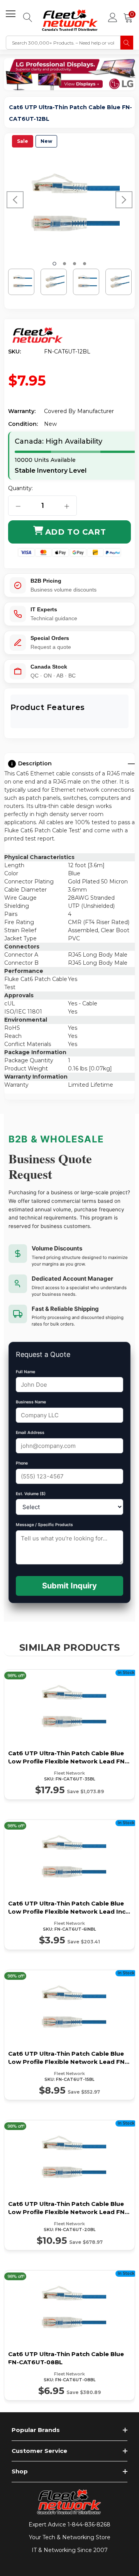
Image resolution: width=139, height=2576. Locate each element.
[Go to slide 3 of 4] (75, 264)
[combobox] (63, 43)
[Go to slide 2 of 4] (64, 264)
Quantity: (20, 488)
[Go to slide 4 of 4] (85, 264)
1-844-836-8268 (89, 2525)
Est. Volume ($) (31, 1494)
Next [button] (124, 200)
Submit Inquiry (69, 1586)
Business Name (31, 1402)
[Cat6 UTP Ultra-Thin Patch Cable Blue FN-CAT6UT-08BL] (69, 2335)
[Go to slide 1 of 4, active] (54, 264)
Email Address (30, 1433)
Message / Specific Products (44, 1525)
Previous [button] (15, 200)
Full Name (25, 1372)
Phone (22, 1463)
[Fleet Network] (38, 335)
